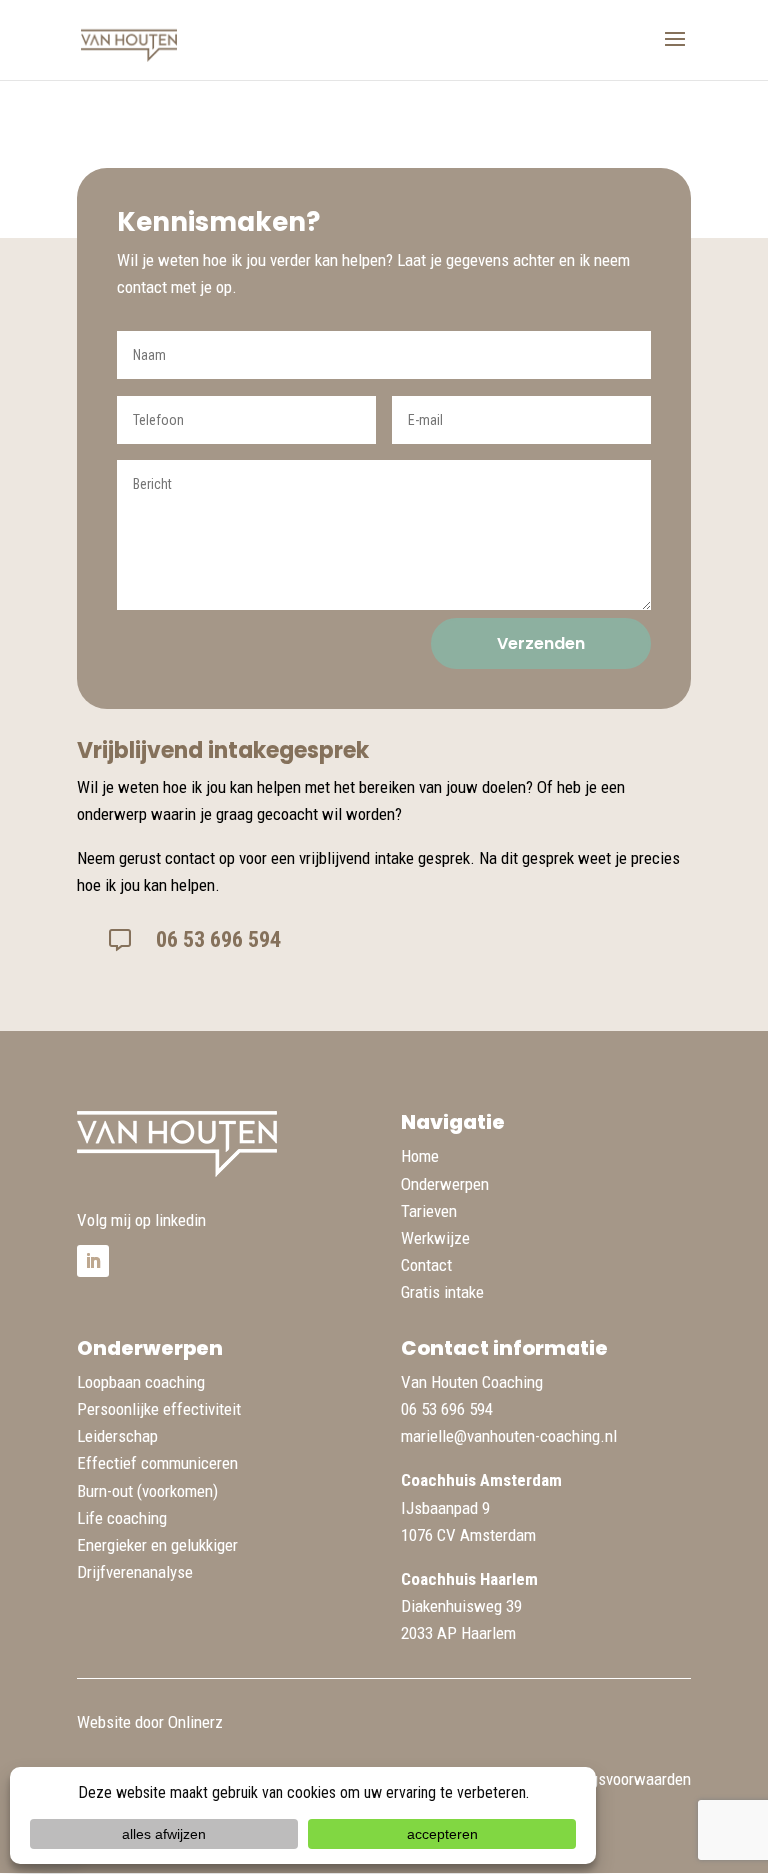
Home (420, 1156)
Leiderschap (117, 1436)
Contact (426, 1265)
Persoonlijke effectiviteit (159, 1409)
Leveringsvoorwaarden (616, 1779)
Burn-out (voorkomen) (147, 1491)
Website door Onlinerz (150, 1722)
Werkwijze (435, 1238)
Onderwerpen (445, 1184)
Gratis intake (442, 1292)
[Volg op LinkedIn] (93, 1261)
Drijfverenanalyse (135, 1572)
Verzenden (541, 643)
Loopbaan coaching (141, 1382)
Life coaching (122, 1518)
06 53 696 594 (218, 939)
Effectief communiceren (157, 1463)
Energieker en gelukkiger (157, 1545)
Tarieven (429, 1211)
